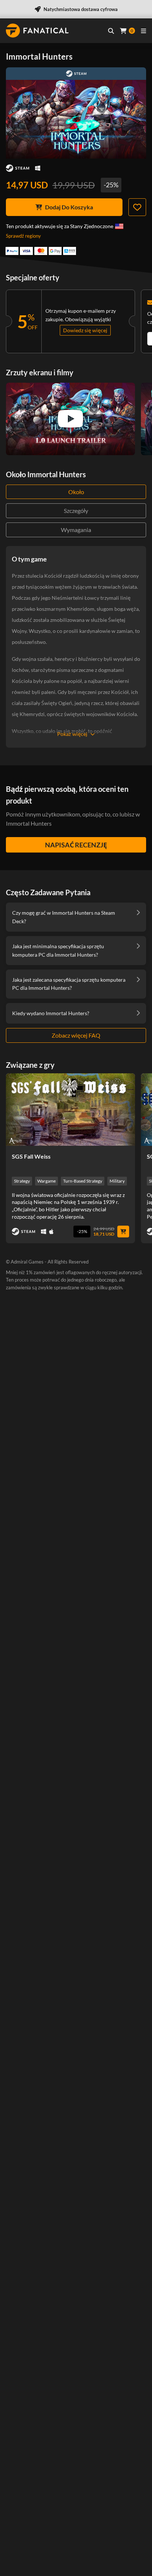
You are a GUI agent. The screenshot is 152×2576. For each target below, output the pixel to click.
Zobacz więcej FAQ (76, 1035)
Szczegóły (76, 511)
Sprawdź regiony (23, 236)
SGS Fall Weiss (31, 1156)
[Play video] (70, 419)
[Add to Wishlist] (137, 207)
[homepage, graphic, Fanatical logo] (37, 31)
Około (76, 492)
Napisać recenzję (76, 845)
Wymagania (76, 530)
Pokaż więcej (72, 734)
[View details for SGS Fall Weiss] (70, 1110)
